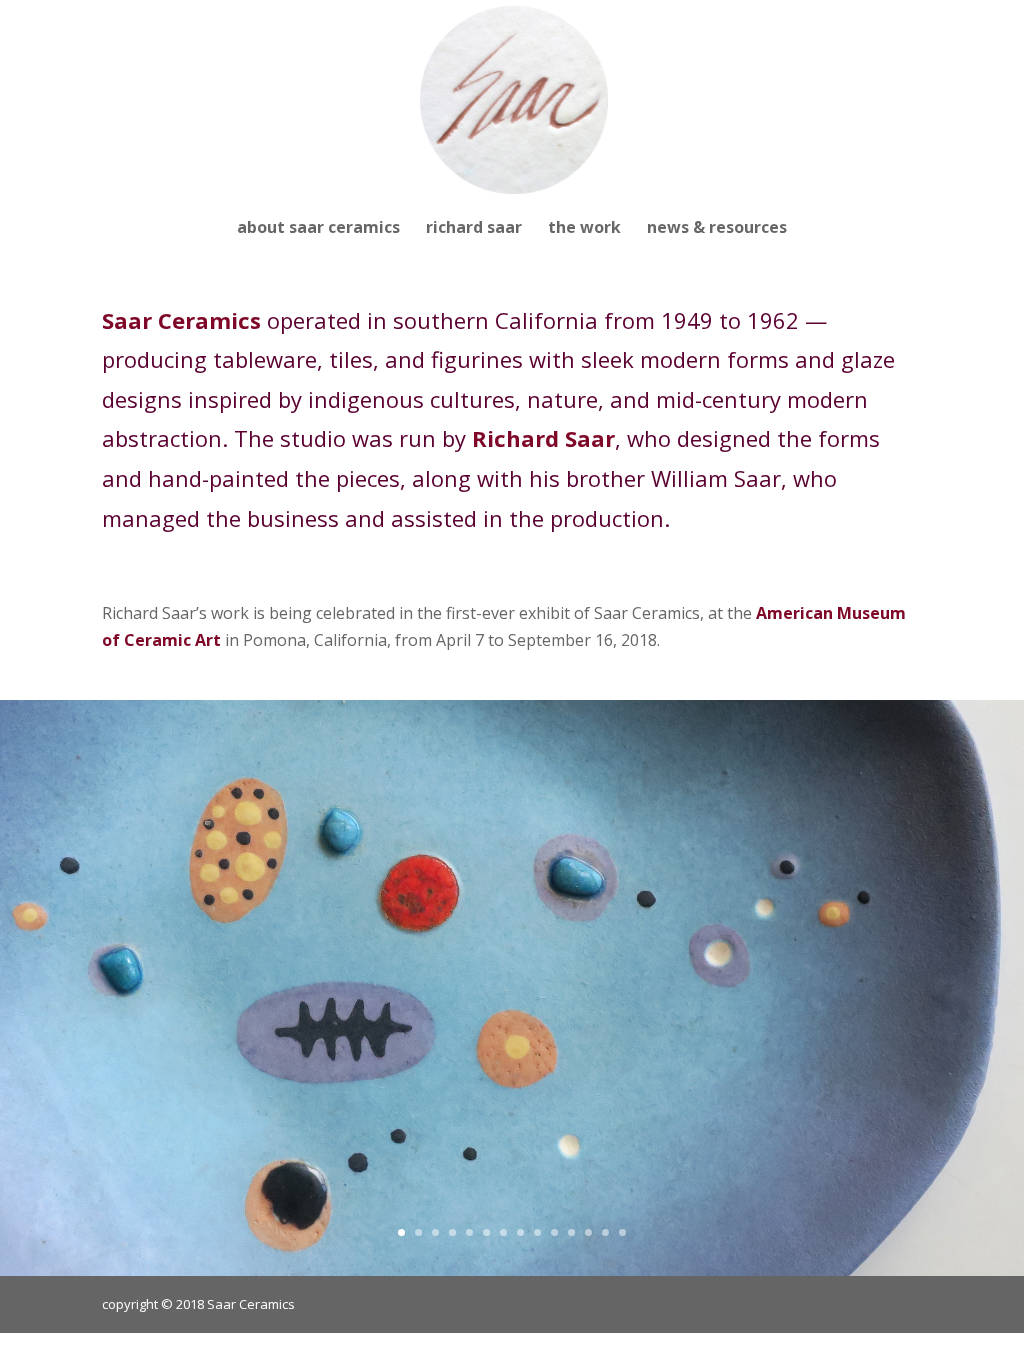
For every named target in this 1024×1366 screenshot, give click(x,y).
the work (584, 229)
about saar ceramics (318, 229)
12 (588, 1232)
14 (622, 1232)
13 (605, 1232)
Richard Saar (543, 438)
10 (554, 1232)
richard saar (474, 229)
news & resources (717, 229)
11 (571, 1232)
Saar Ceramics (181, 320)
